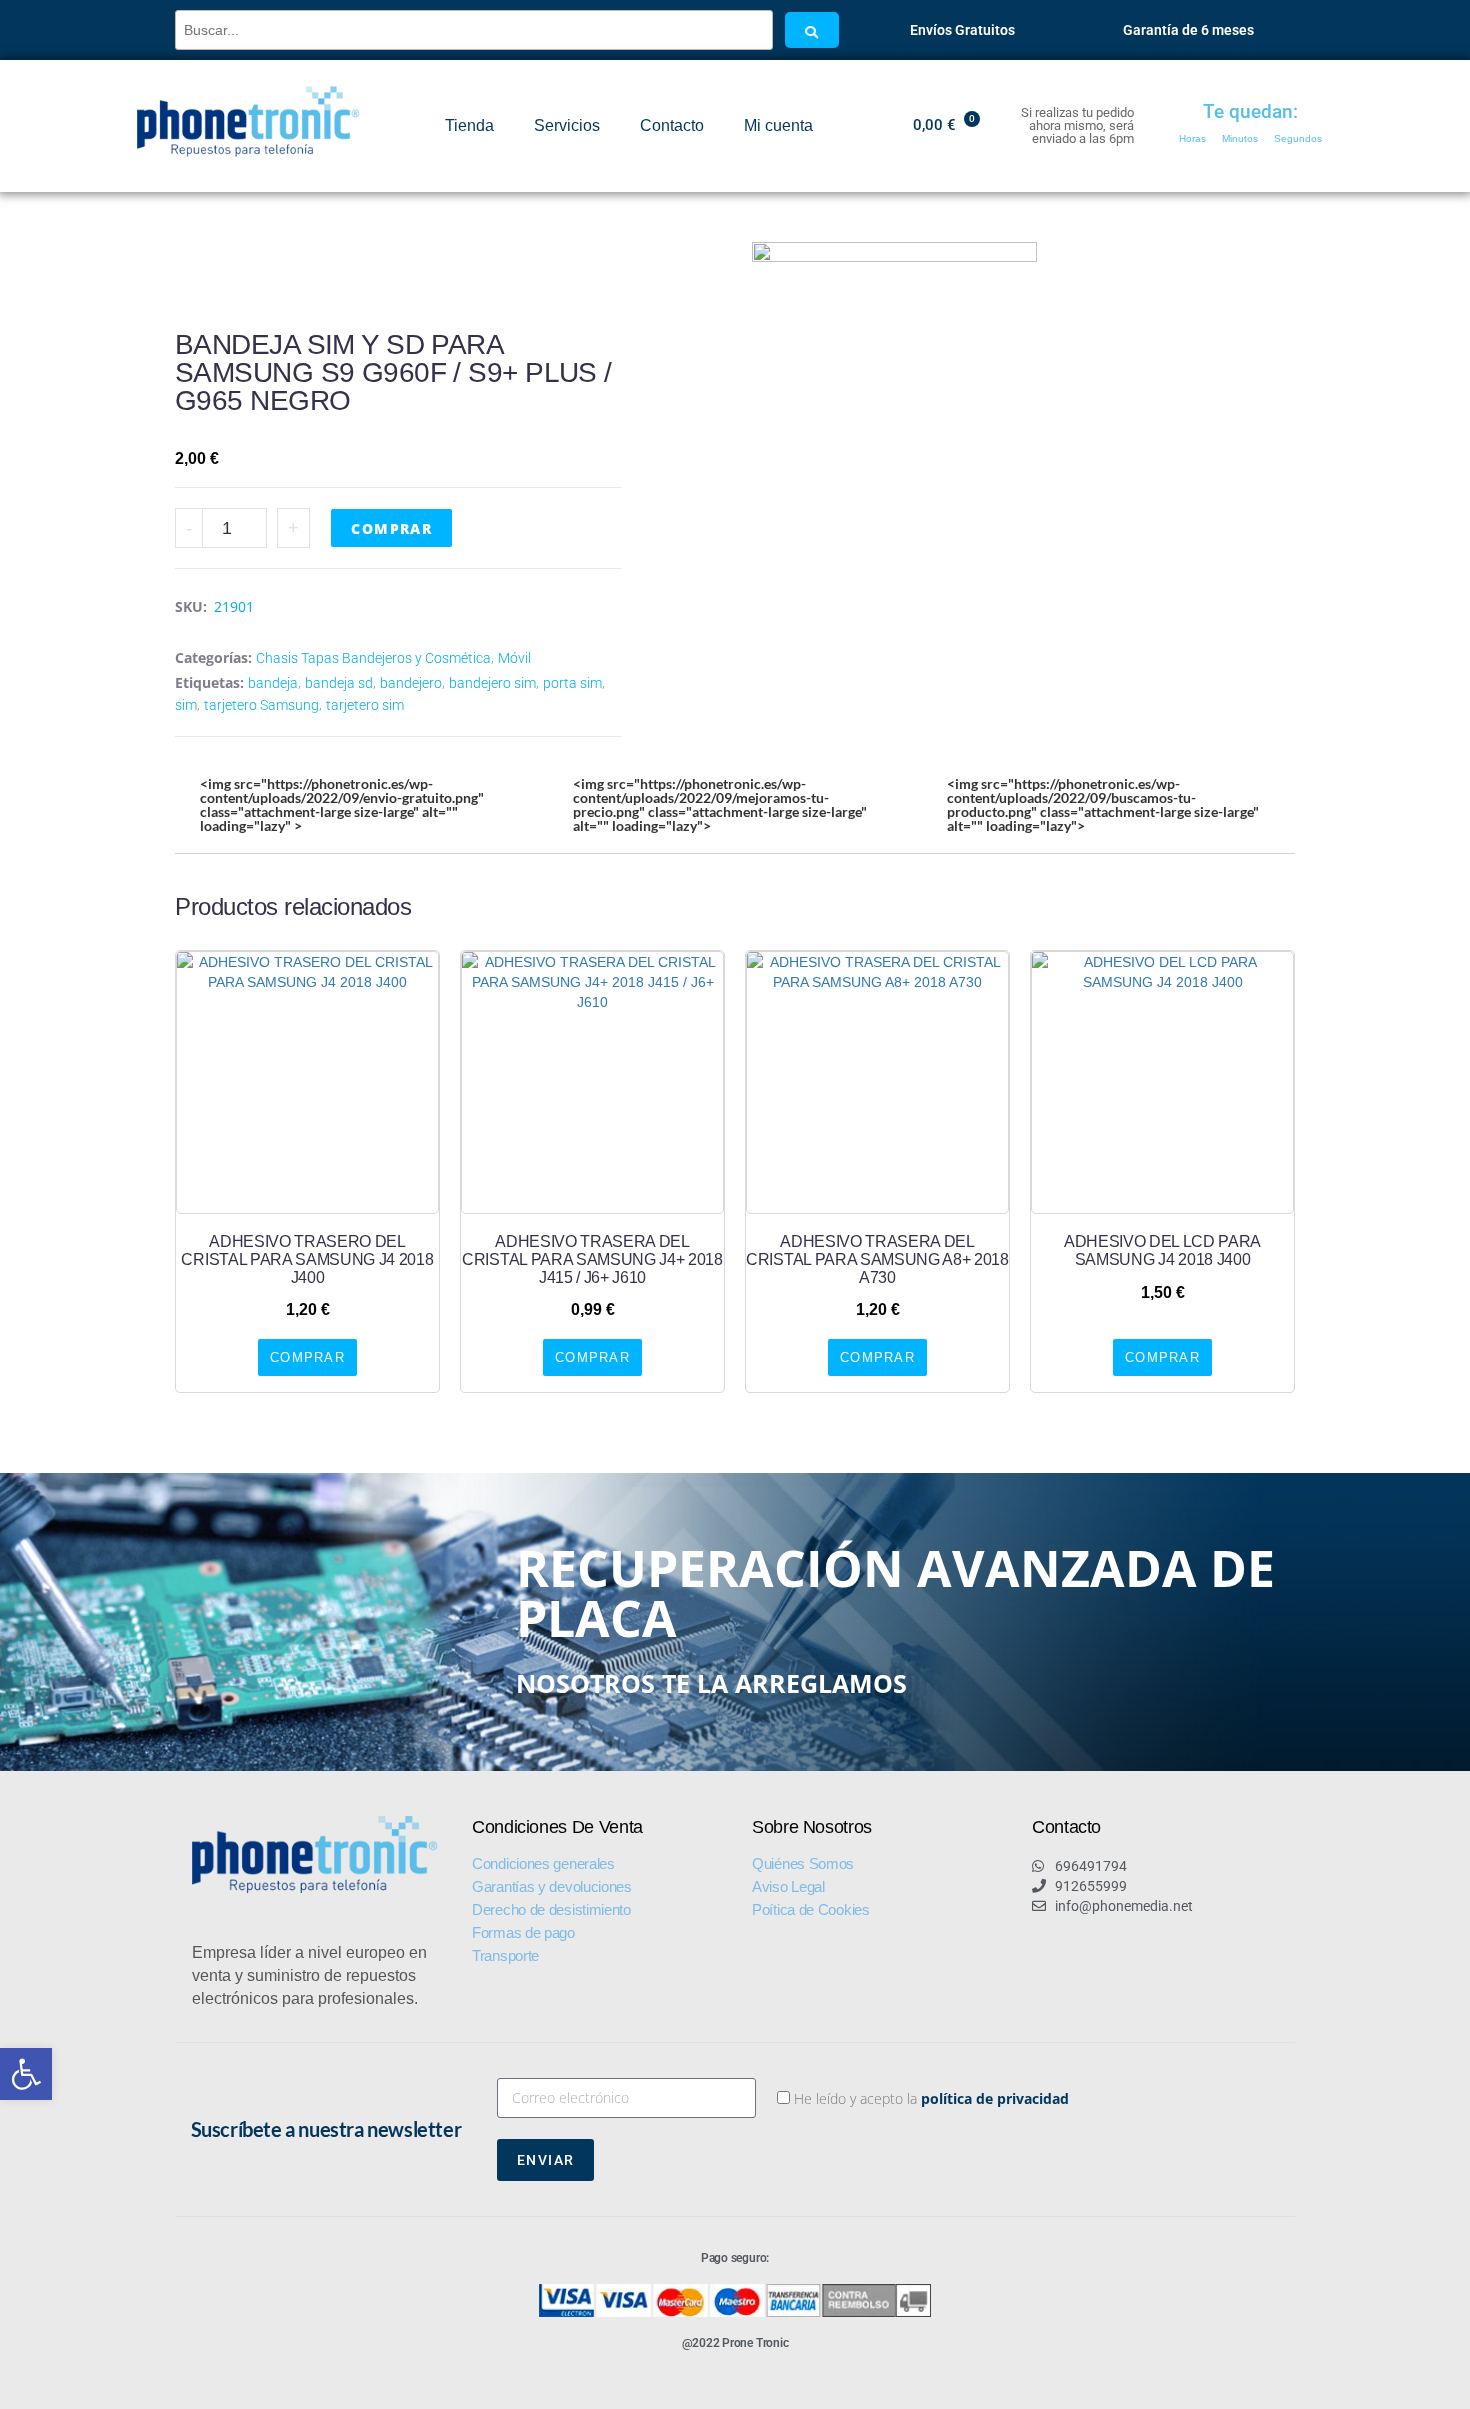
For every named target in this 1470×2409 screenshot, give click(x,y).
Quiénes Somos (803, 1863)
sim (186, 705)
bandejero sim (492, 683)
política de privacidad (995, 2098)
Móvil (514, 658)
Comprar (391, 528)
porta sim (572, 683)
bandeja (273, 683)
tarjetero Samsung (261, 705)
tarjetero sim (365, 705)
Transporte (505, 1955)
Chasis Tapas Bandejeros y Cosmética (373, 658)
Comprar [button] (307, 1357)
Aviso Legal (788, 1886)
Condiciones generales (543, 1863)
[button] (26, 2074)
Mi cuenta (778, 125)
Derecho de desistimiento (551, 1909)
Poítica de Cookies (811, 1909)
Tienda (469, 125)
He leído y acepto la (931, 2098)
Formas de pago (523, 1932)
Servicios (567, 125)
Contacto (672, 125)
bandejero (411, 683)
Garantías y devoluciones (552, 1886)
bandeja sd (339, 683)
